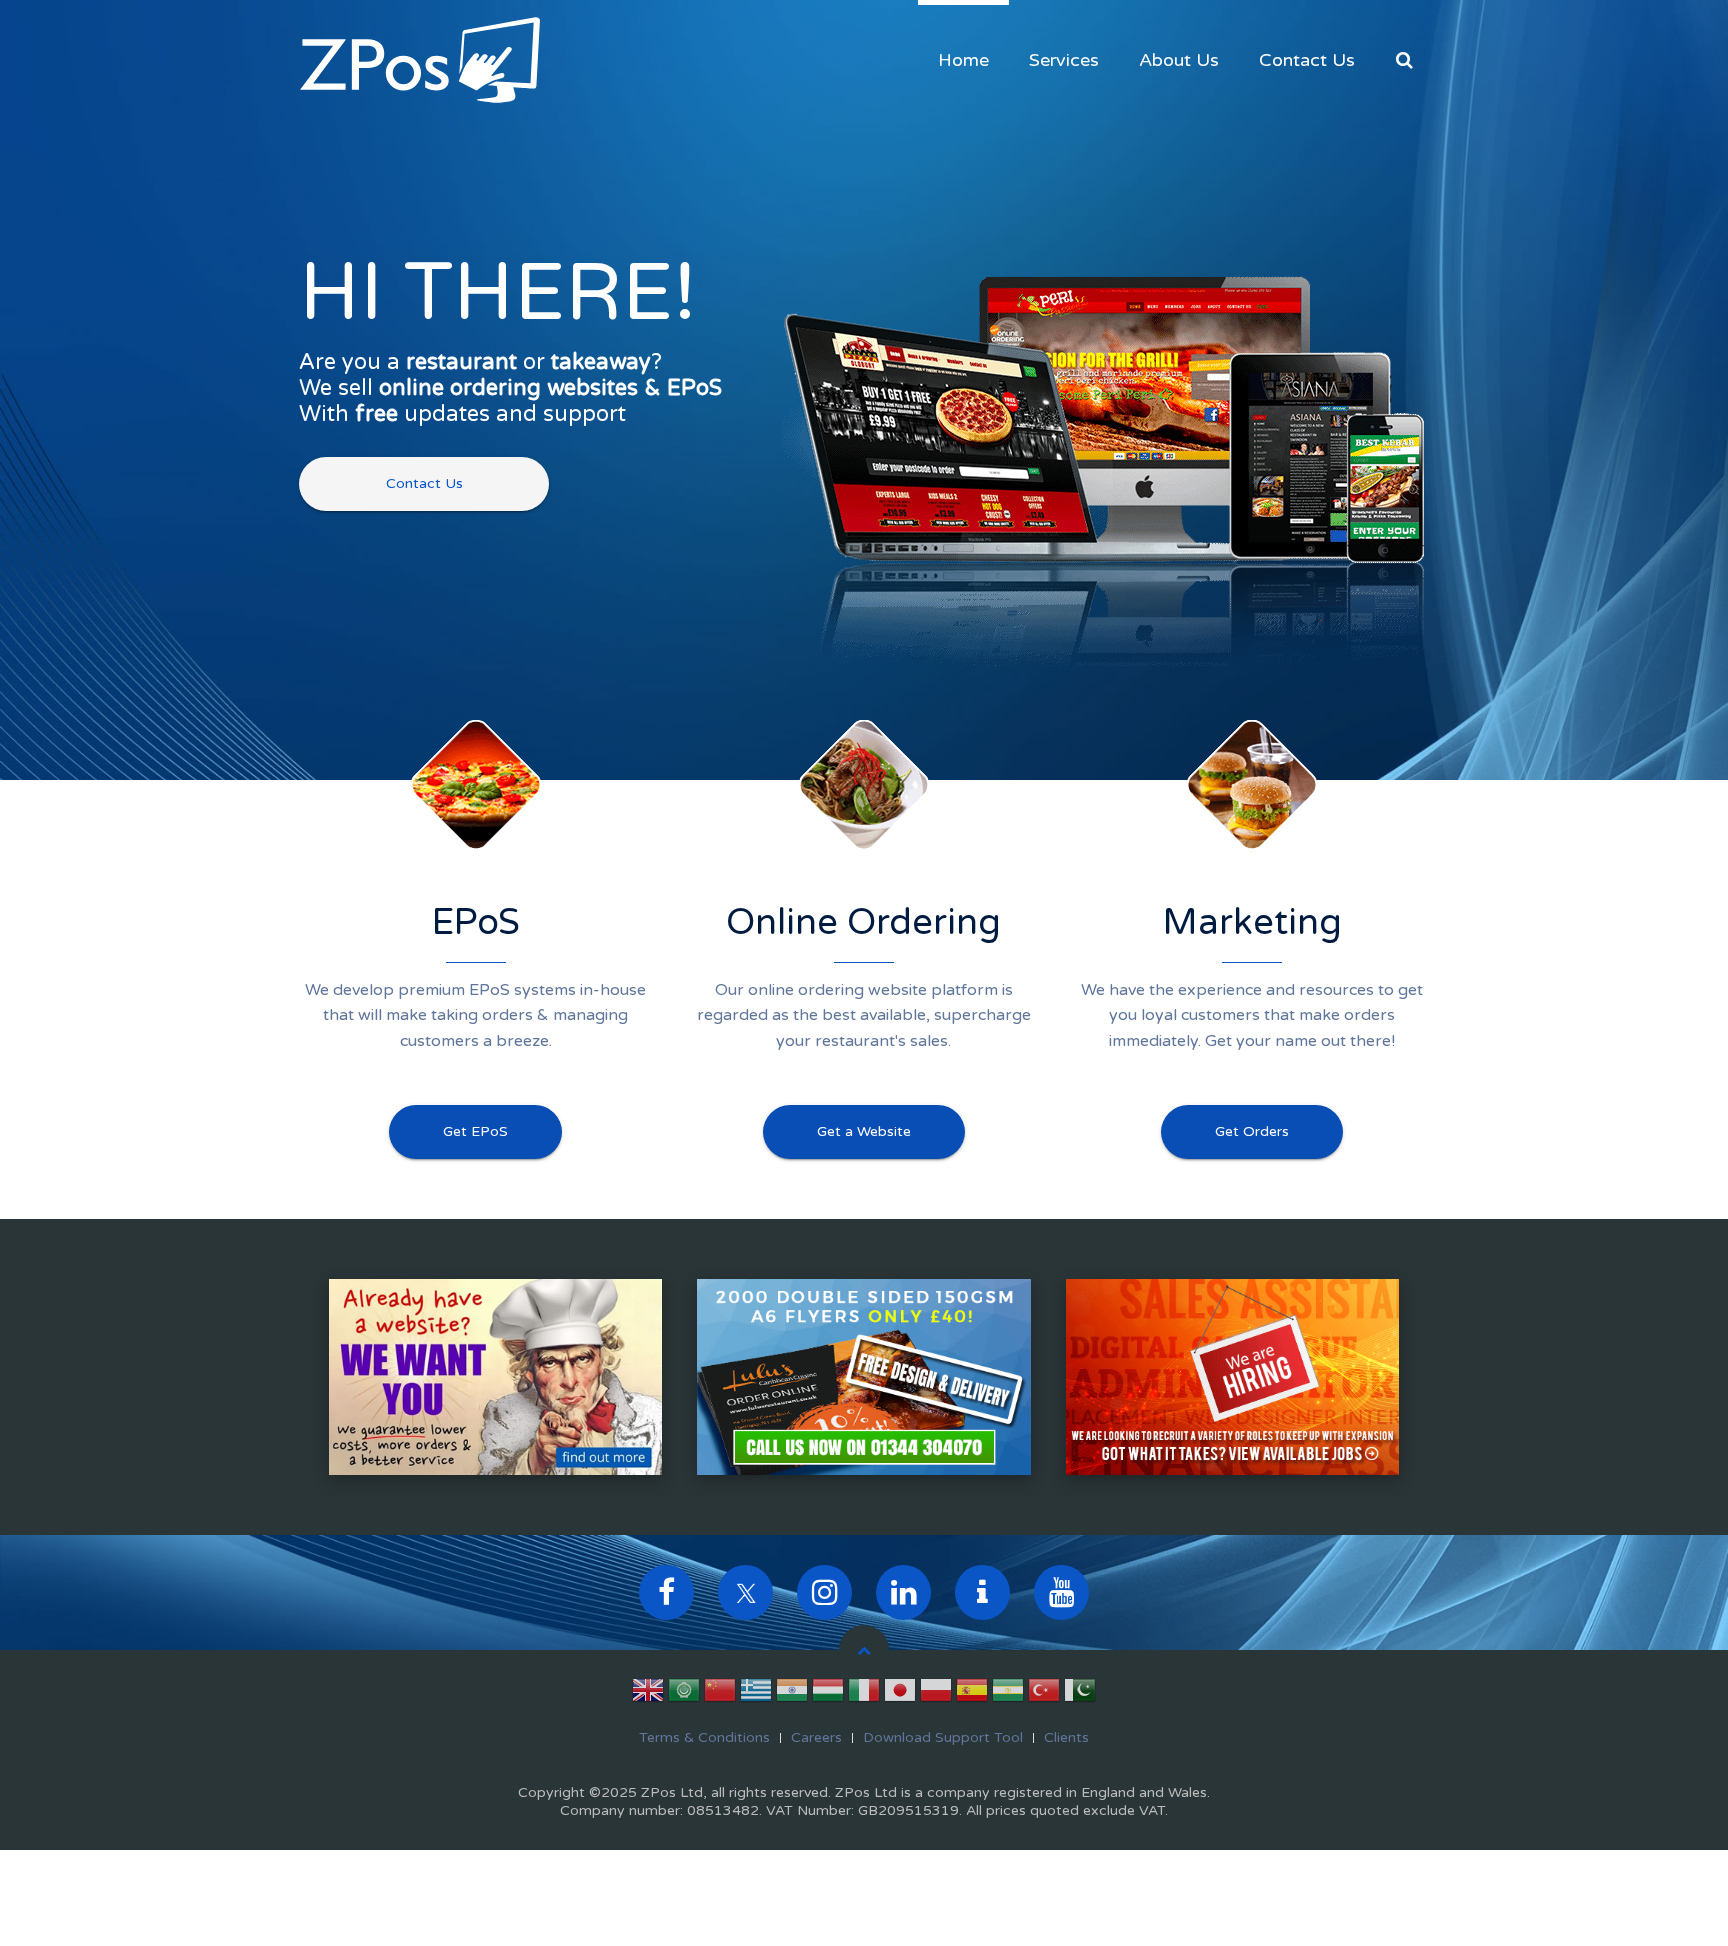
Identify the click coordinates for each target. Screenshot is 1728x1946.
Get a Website (864, 1131)
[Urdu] (1080, 1694)
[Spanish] (972, 1694)
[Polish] (936, 1694)
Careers (816, 1737)
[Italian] (864, 1694)
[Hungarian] (828, 1694)
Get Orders (1252, 1131)
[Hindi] (792, 1694)
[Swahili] (1008, 1694)
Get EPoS (475, 1131)
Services (1064, 60)
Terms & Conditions (704, 1737)
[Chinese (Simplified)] (720, 1694)
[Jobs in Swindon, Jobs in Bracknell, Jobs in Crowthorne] (1232, 1376)
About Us (1179, 60)
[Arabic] (684, 1694)
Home (963, 60)
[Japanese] (900, 1694)
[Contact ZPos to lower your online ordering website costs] (495, 1376)
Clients (1066, 1737)
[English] (648, 1694)
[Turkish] (1044, 1694)
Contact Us (1307, 60)
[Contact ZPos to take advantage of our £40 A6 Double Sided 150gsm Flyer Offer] (863, 1376)
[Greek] (756, 1694)
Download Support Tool (943, 1737)
